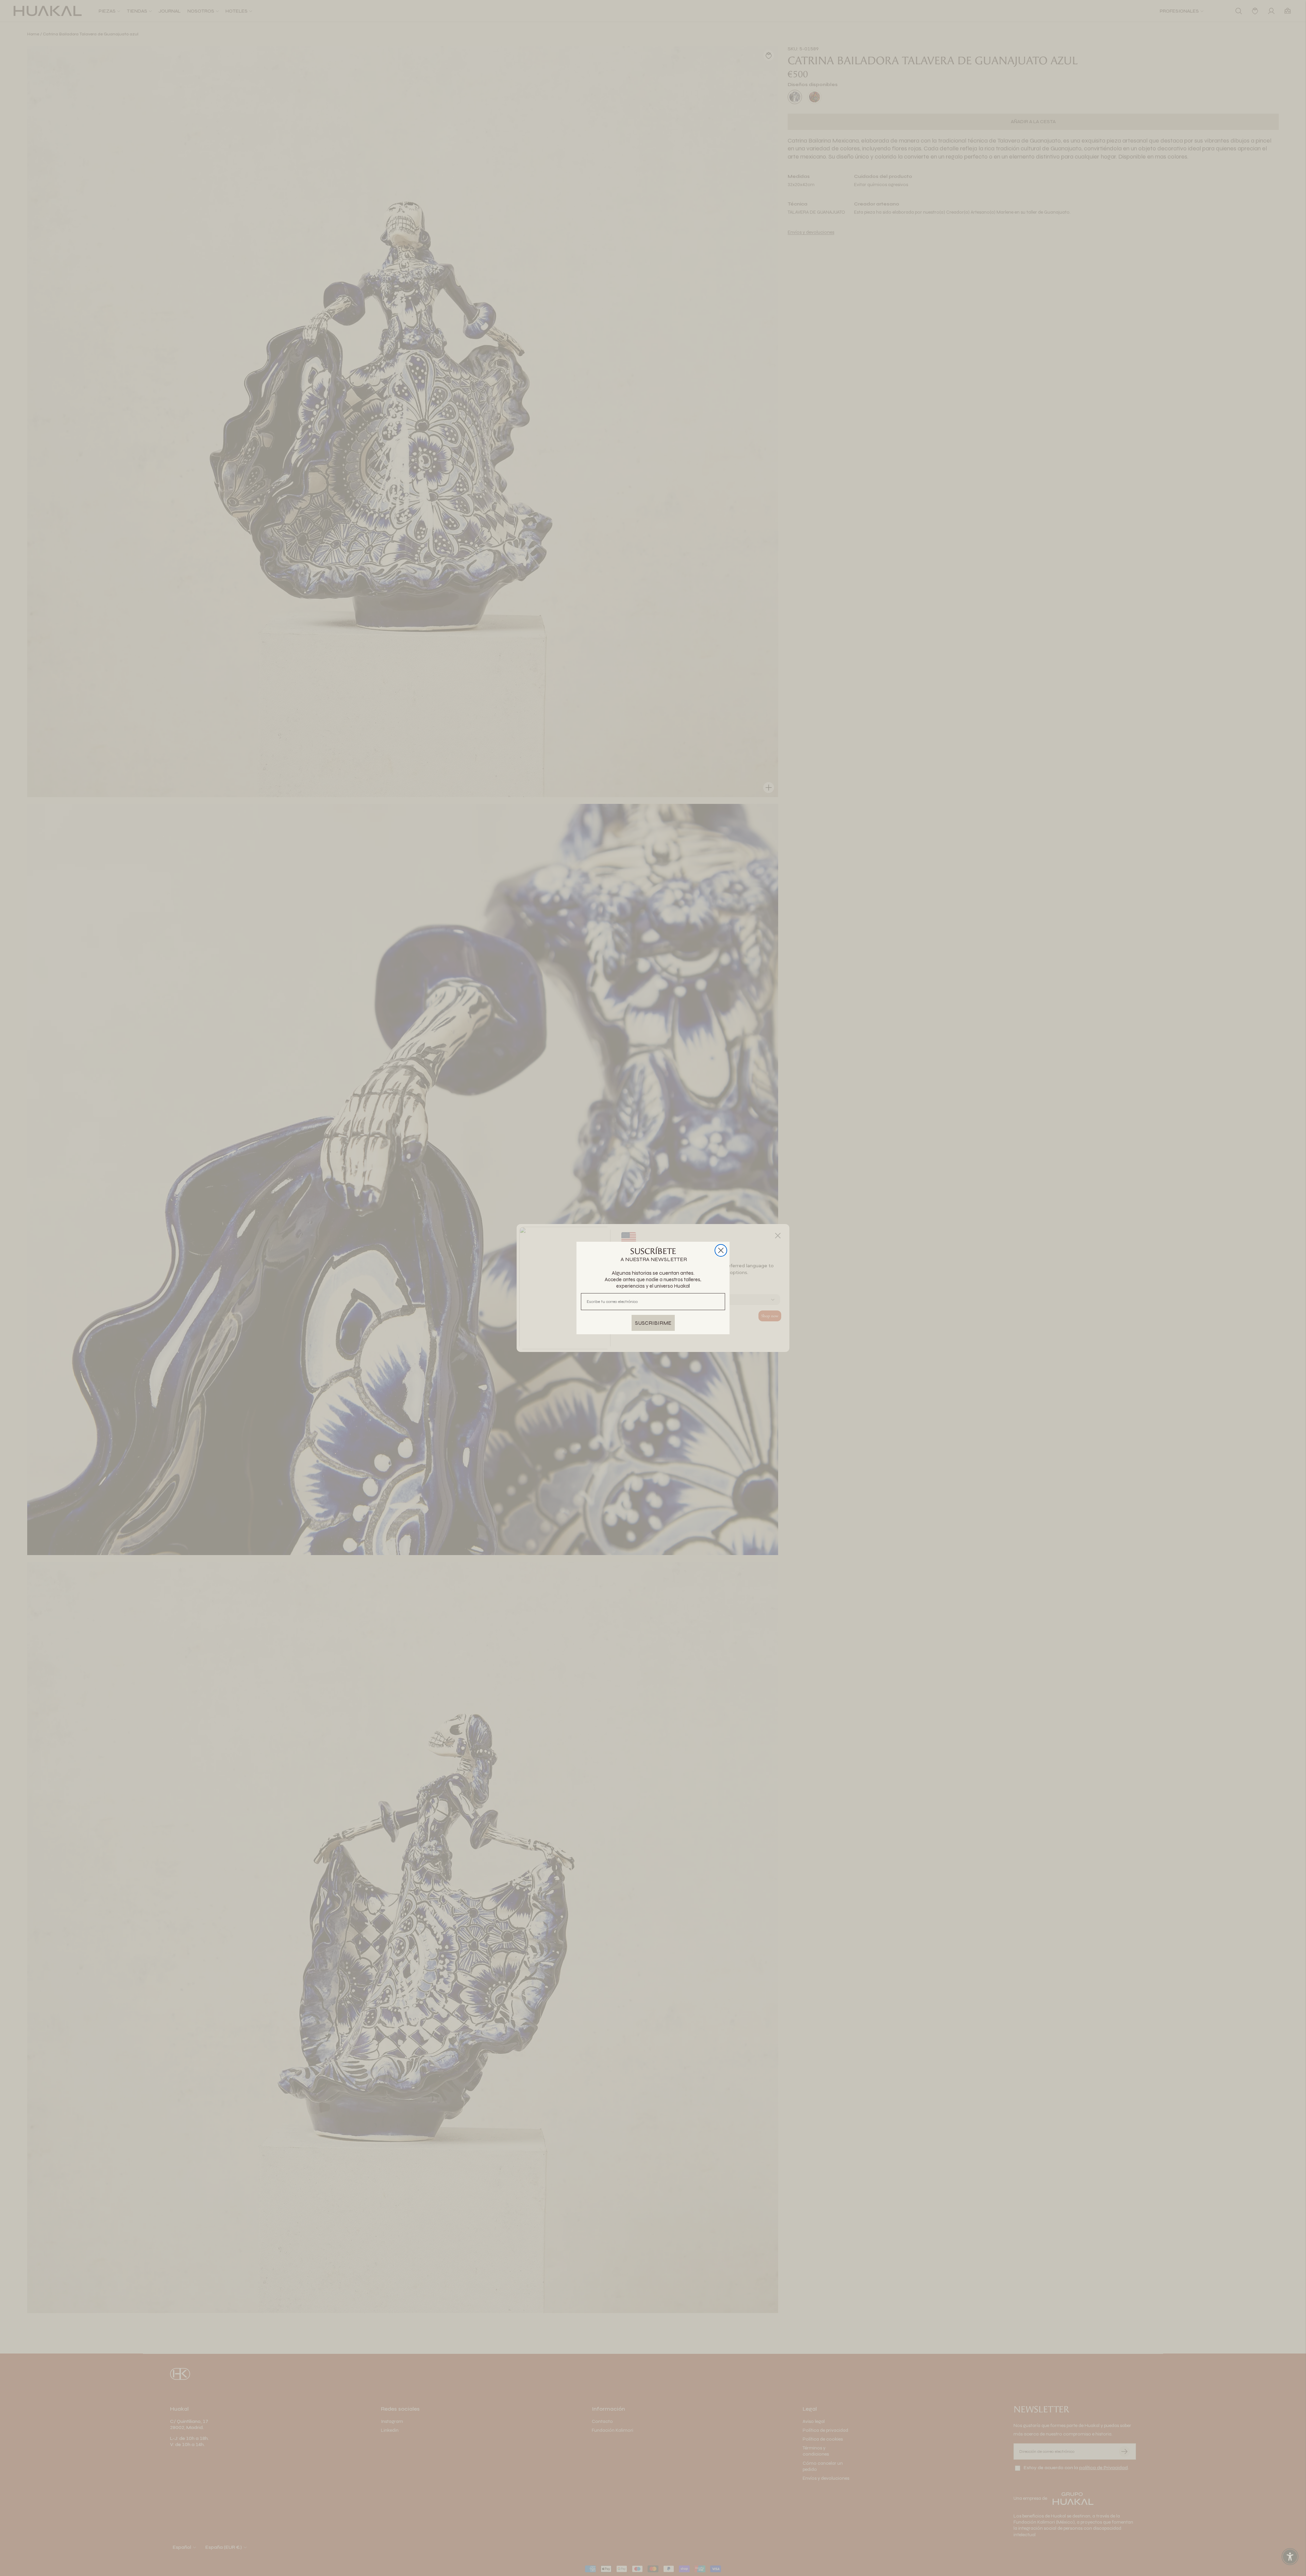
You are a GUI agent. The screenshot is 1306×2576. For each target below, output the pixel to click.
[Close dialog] (721, 1250)
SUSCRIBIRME (653, 1323)
